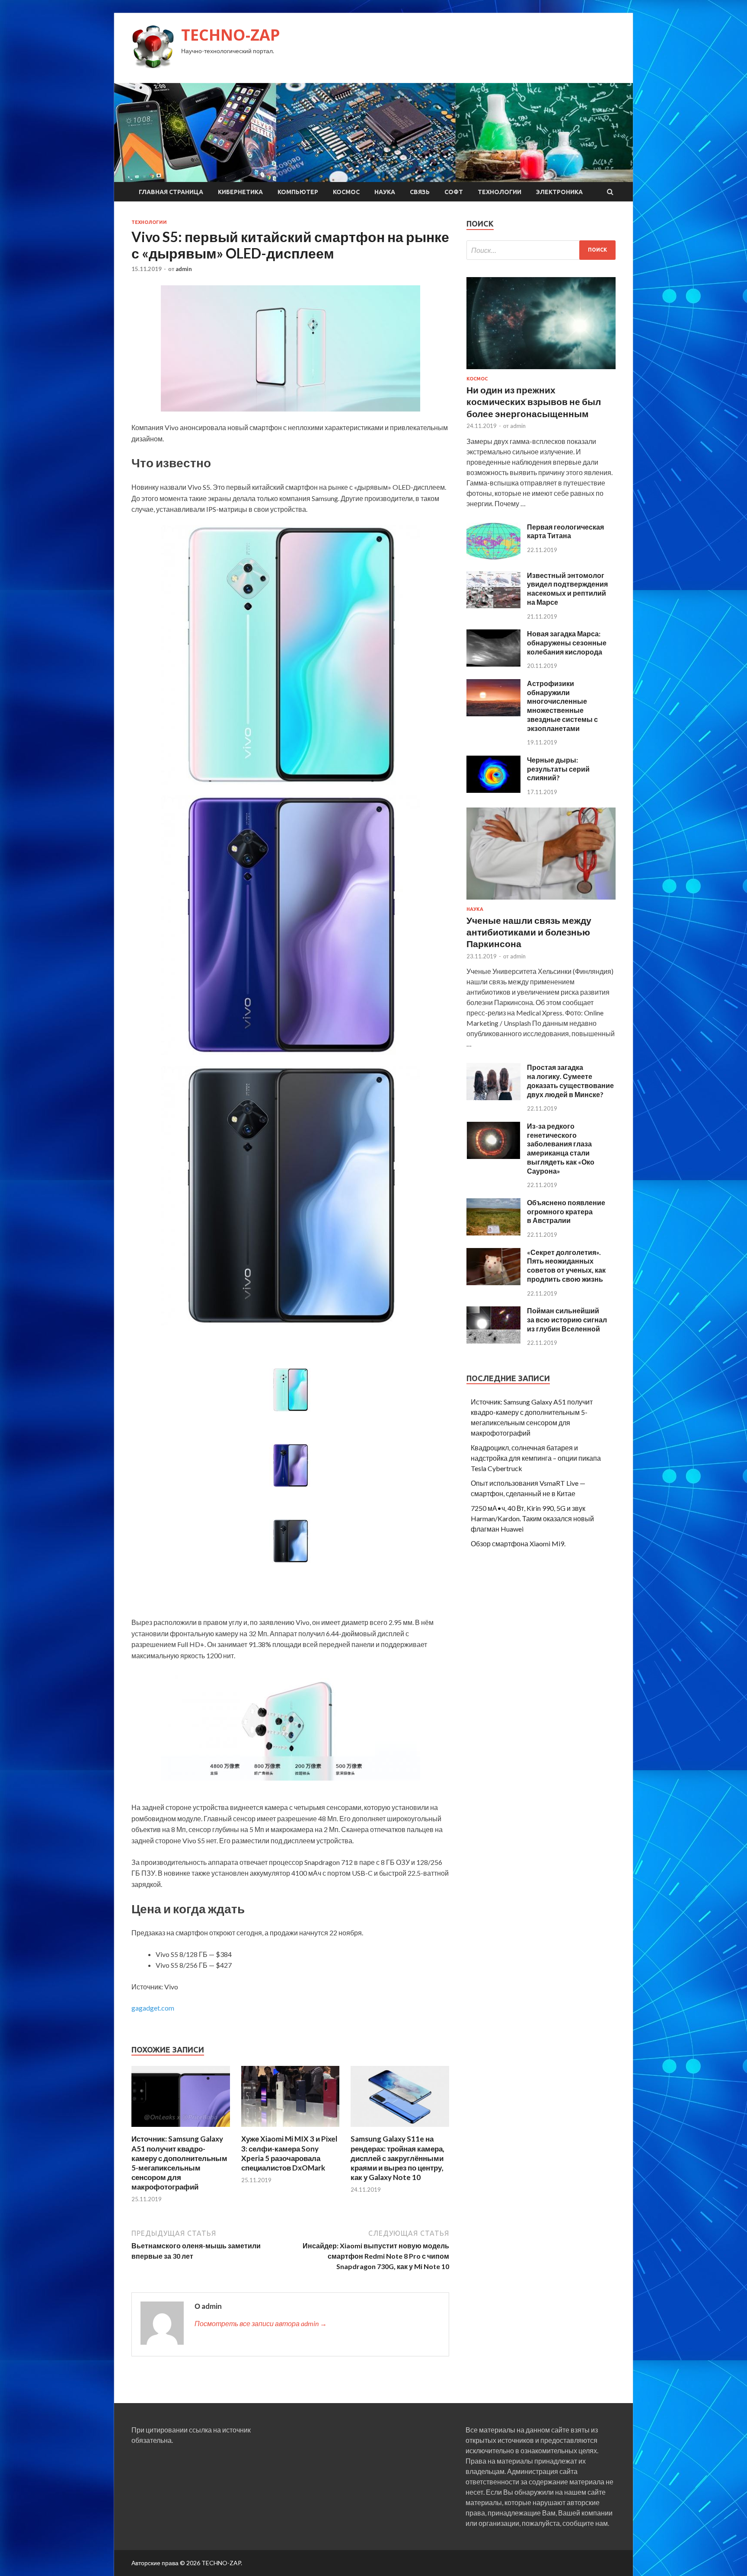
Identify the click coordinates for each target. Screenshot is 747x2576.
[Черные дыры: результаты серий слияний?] (493, 790)
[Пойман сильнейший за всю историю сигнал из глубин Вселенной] (493, 1341)
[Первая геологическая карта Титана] (493, 557)
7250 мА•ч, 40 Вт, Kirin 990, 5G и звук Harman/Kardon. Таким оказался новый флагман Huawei (532, 1518)
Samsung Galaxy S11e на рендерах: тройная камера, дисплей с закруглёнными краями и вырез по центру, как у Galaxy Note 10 (397, 2158)
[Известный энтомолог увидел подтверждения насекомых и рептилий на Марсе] (493, 605)
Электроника (559, 192)
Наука (385, 192)
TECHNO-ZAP (231, 35)
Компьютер (298, 192)
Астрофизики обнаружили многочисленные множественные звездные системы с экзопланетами (562, 706)
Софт (454, 192)
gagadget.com (153, 2008)
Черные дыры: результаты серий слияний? (558, 769)
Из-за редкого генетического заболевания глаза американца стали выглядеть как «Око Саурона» (561, 1148)
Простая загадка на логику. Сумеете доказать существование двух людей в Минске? (570, 1081)
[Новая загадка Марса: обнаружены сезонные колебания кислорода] (493, 664)
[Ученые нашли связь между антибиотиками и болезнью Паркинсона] (541, 901)
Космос (346, 192)
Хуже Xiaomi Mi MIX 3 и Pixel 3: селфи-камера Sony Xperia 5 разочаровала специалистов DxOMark (289, 2153)
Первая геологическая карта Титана (565, 531)
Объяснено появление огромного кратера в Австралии (566, 1211)
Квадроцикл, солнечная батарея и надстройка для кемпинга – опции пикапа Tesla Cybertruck (536, 1458)
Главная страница (171, 192)
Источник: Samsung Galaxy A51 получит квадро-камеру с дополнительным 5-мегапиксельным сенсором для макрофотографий (179, 2163)
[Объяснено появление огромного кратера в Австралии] (493, 1233)
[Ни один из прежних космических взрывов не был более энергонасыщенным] (541, 371)
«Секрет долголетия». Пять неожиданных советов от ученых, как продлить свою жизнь (566, 1266)
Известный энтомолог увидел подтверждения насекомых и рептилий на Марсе (567, 589)
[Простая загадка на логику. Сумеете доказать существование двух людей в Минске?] (493, 1097)
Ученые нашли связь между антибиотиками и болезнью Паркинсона (529, 932)
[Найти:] (541, 250)
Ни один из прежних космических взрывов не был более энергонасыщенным (534, 402)
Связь (420, 192)
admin (184, 269)
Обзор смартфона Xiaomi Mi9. (518, 1543)
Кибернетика (240, 192)
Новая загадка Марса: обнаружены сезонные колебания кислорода (567, 643)
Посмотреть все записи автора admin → (261, 2323)
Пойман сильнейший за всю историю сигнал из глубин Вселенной (567, 1320)
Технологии (500, 192)
